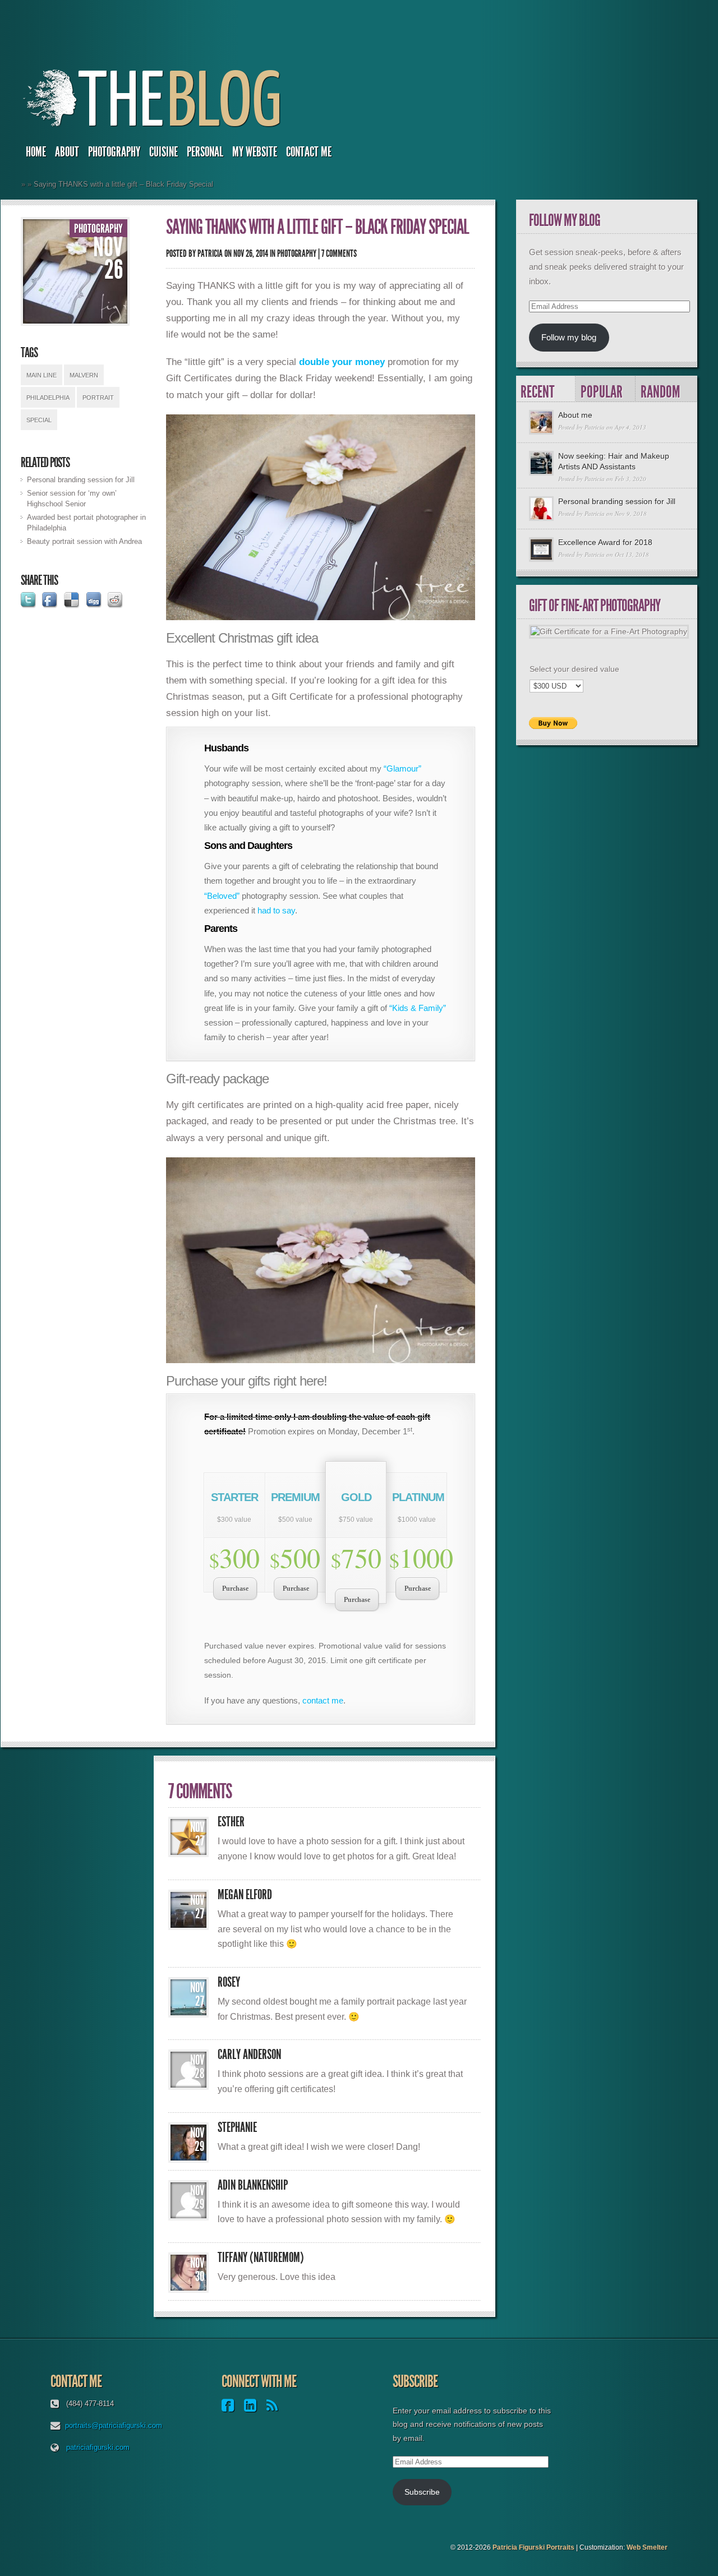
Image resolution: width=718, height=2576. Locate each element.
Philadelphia (48, 398)
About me (575, 415)
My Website (255, 152)
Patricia (210, 253)
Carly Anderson (249, 2055)
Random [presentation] (661, 392)
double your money (342, 362)
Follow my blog (569, 337)
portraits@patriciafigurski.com (114, 2425)
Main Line (42, 375)
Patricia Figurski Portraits (533, 2547)
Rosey (229, 1982)
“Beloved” (222, 896)
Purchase (235, 1589)
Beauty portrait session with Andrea (84, 541)
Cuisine (164, 152)
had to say (276, 910)
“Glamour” (402, 768)
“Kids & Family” (418, 1008)
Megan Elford (245, 1895)
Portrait (98, 398)
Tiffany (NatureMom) (261, 2258)
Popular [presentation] (602, 392)
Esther (231, 1822)
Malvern (84, 375)
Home (36, 152)
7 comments (339, 253)
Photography (114, 152)
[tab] (546, 389)
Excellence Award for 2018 (605, 542)
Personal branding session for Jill (81, 480)
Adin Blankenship (253, 2185)
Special (39, 420)
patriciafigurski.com (98, 2447)
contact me (323, 1700)
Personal (205, 152)
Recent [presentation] (537, 392)
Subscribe (422, 2492)
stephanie (237, 2127)
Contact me (309, 152)
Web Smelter (647, 2547)
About (67, 152)
